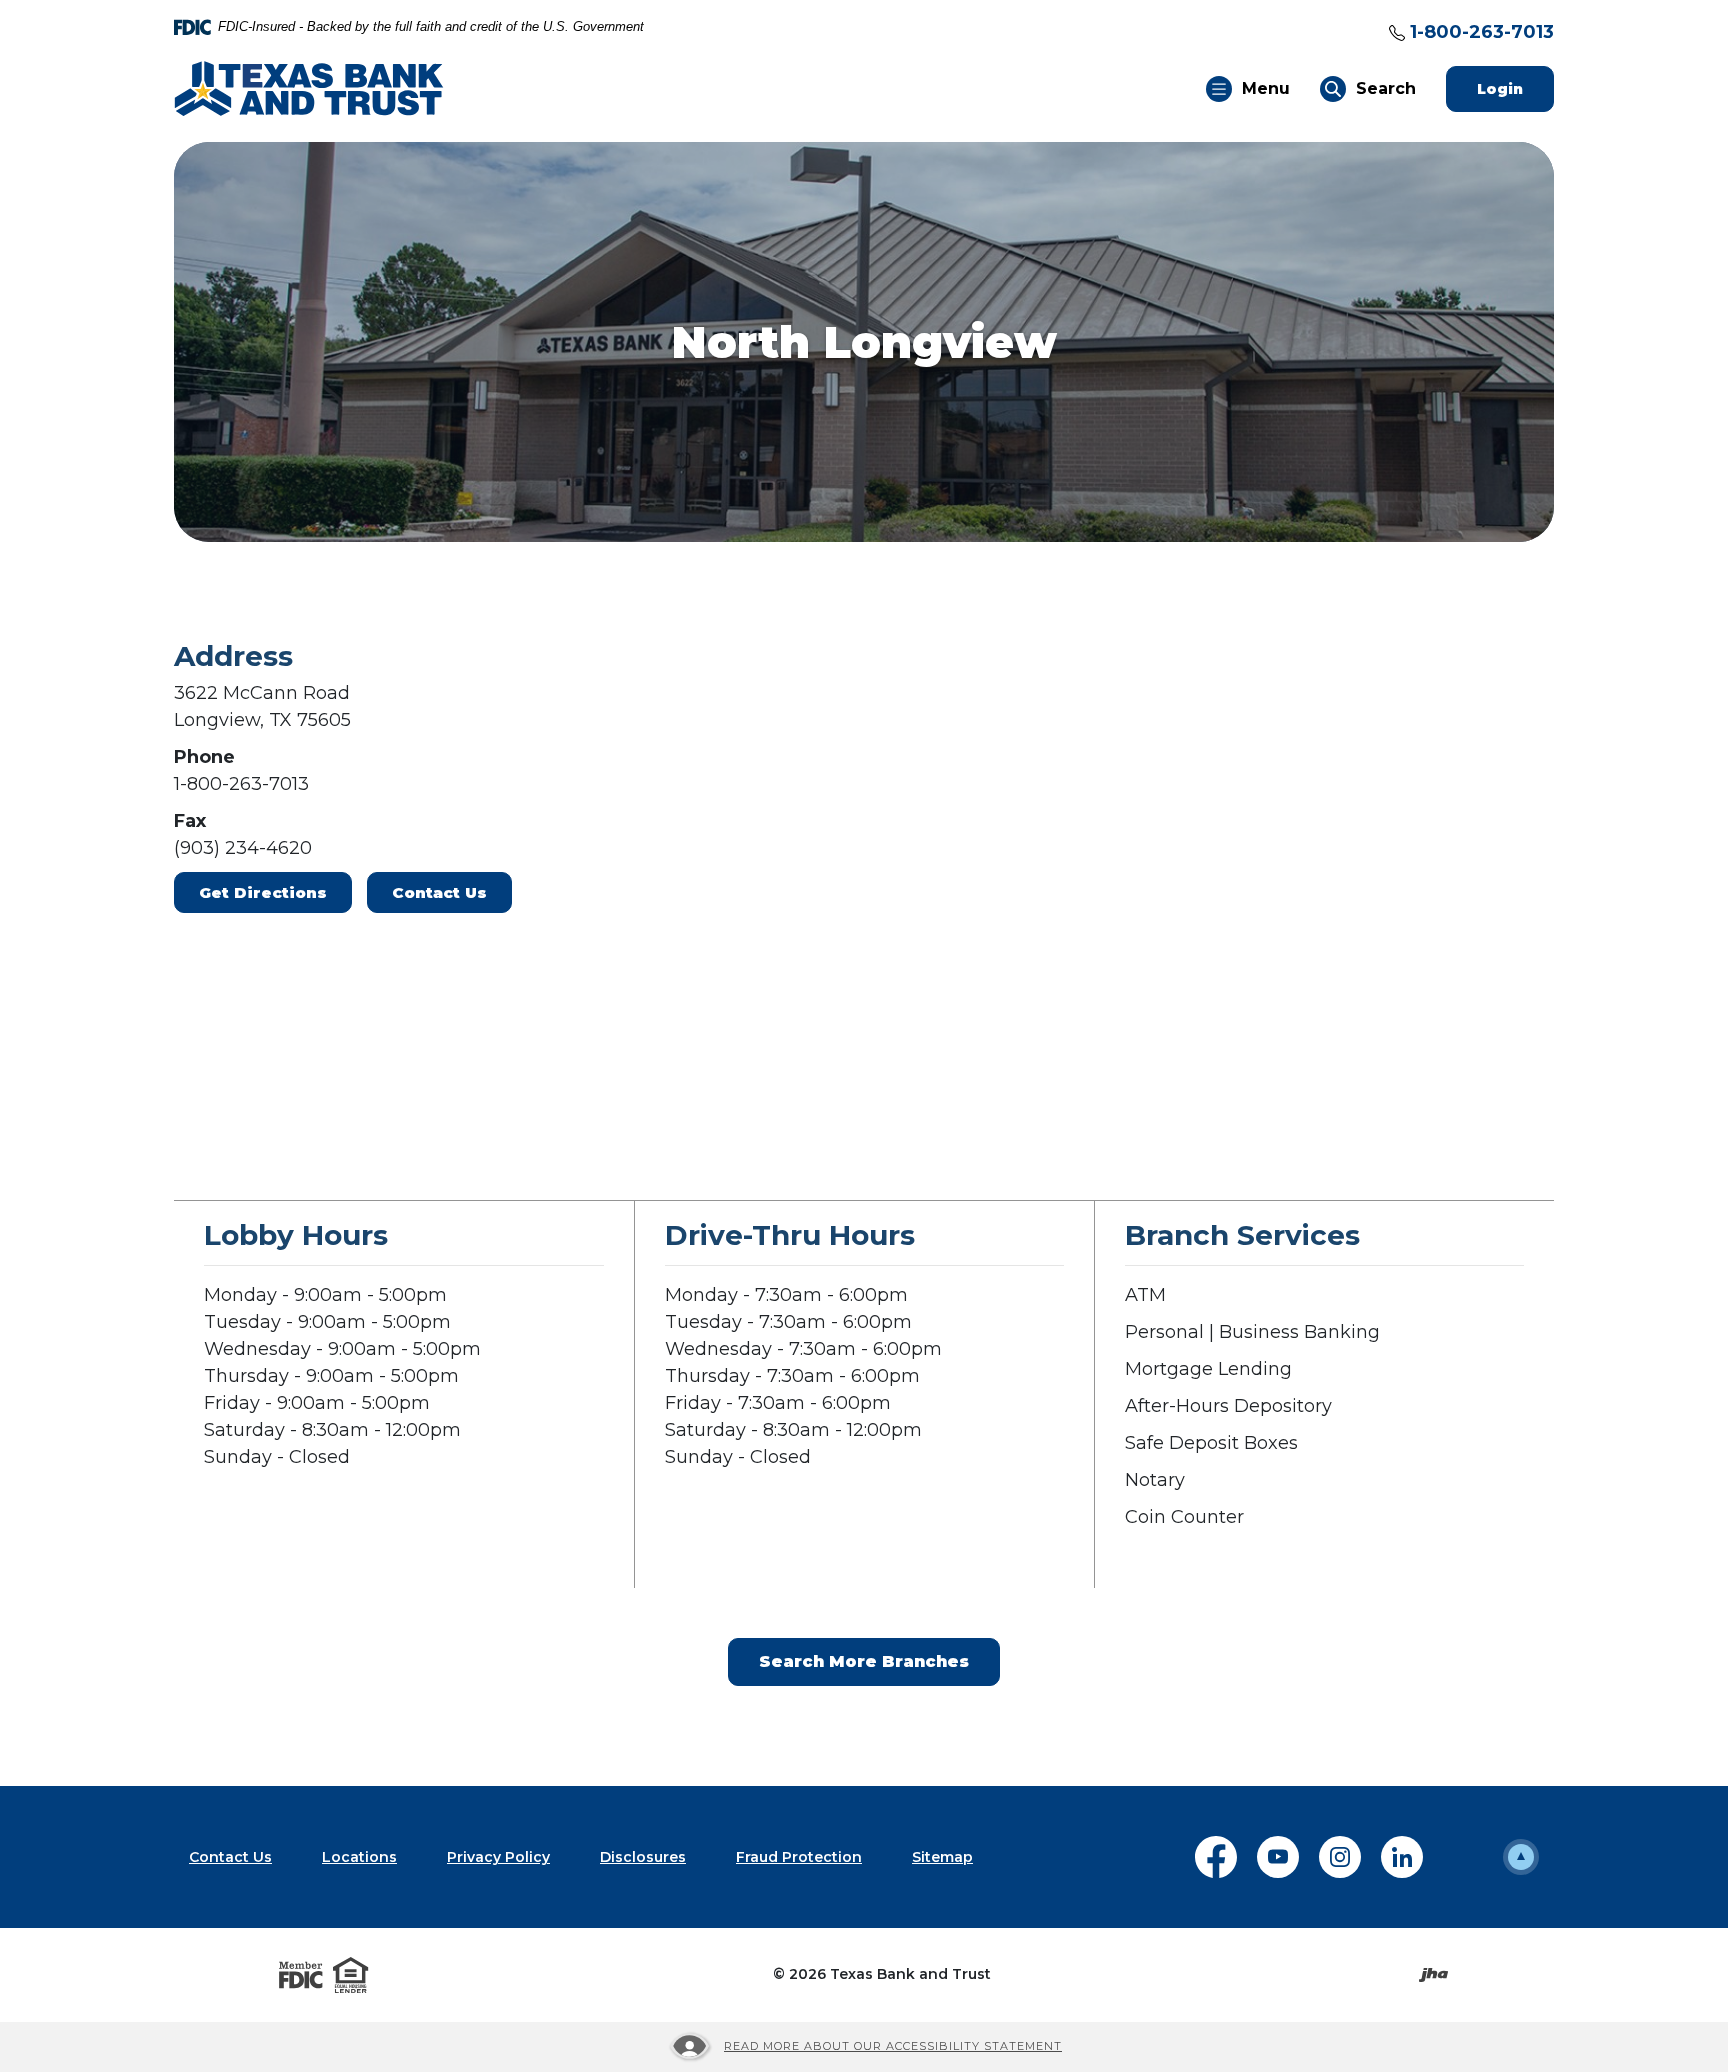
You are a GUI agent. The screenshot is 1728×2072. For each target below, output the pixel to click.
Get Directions (263, 892)
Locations (359, 1857)
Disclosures (643, 1857)
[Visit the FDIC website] (301, 1975)
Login (1515, 88)
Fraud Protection (799, 1857)
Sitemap (942, 1857)
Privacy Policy (498, 1857)
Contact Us (439, 892)
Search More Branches (864, 1661)
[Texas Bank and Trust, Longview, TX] (309, 87)
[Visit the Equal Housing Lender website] (351, 1975)
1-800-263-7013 (1482, 32)
